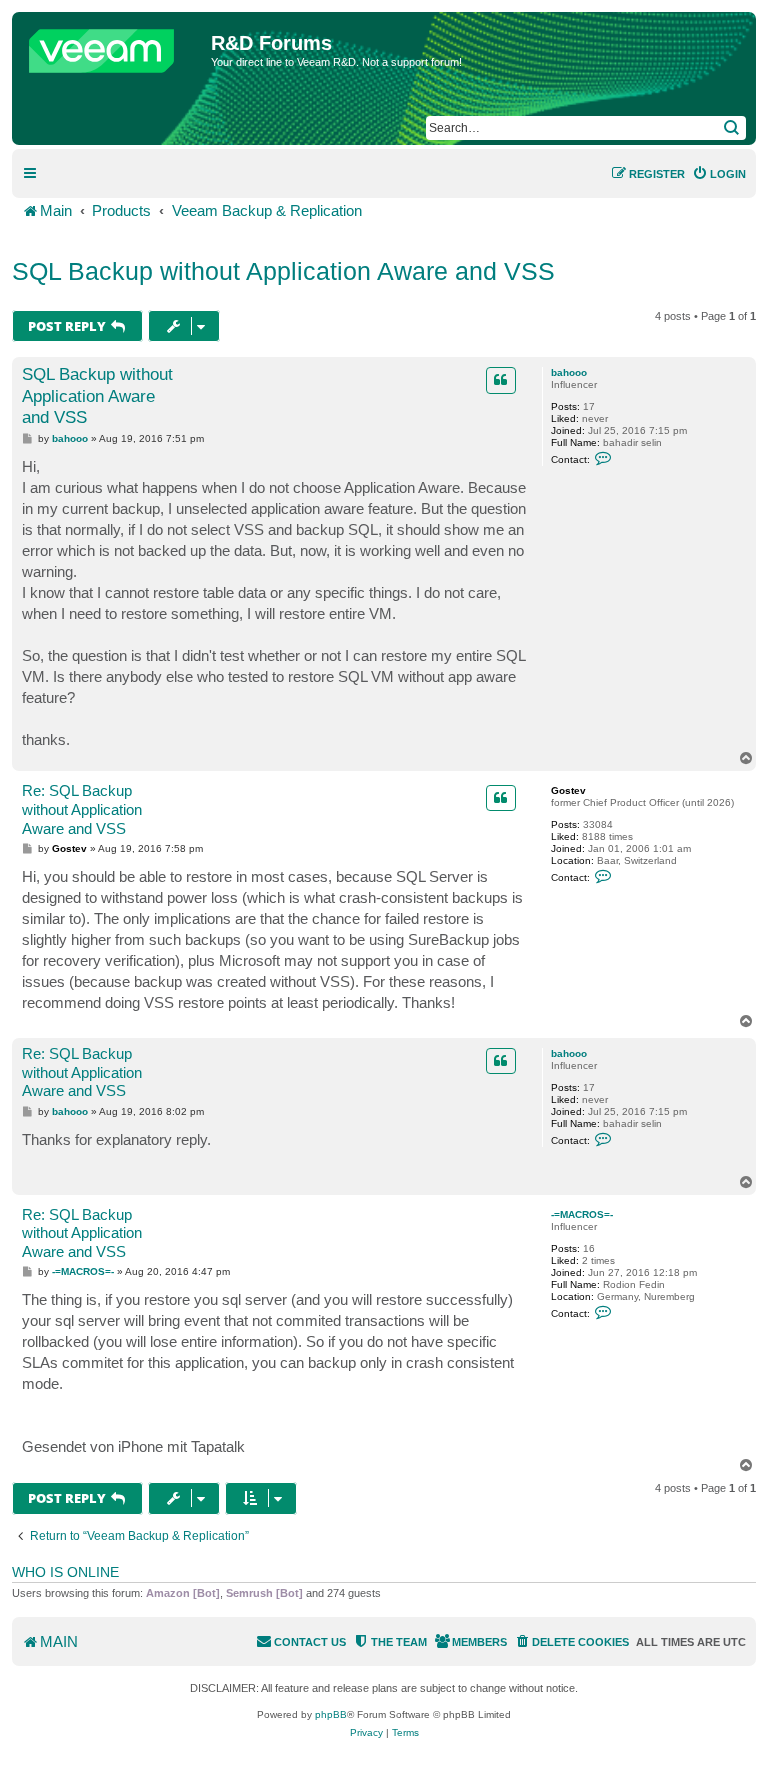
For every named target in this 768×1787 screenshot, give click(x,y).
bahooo (569, 372)
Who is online (65, 1572)
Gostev (568, 790)
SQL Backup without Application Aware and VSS (283, 271)
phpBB (331, 1714)
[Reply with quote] (501, 380)
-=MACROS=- (582, 1214)
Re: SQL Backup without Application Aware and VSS (82, 809)
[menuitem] (719, 174)
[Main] (114, 46)
